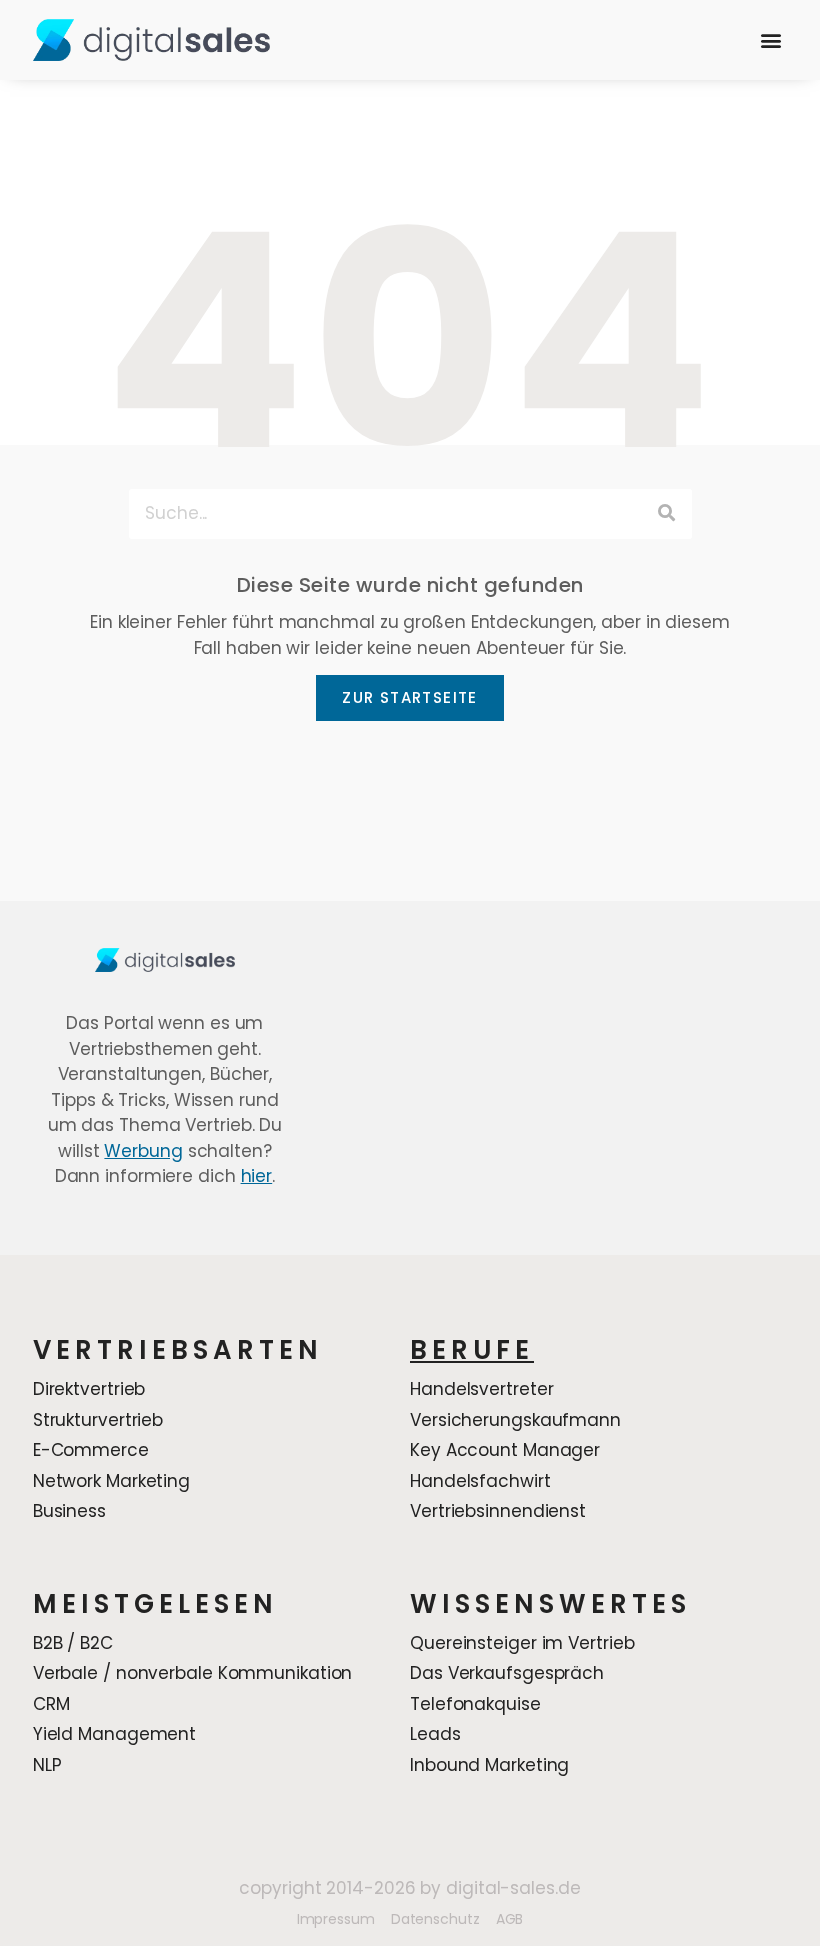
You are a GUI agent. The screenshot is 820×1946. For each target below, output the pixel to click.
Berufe (472, 1350)
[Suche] (667, 514)
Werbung (143, 1151)
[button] (770, 40)
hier (257, 1176)
